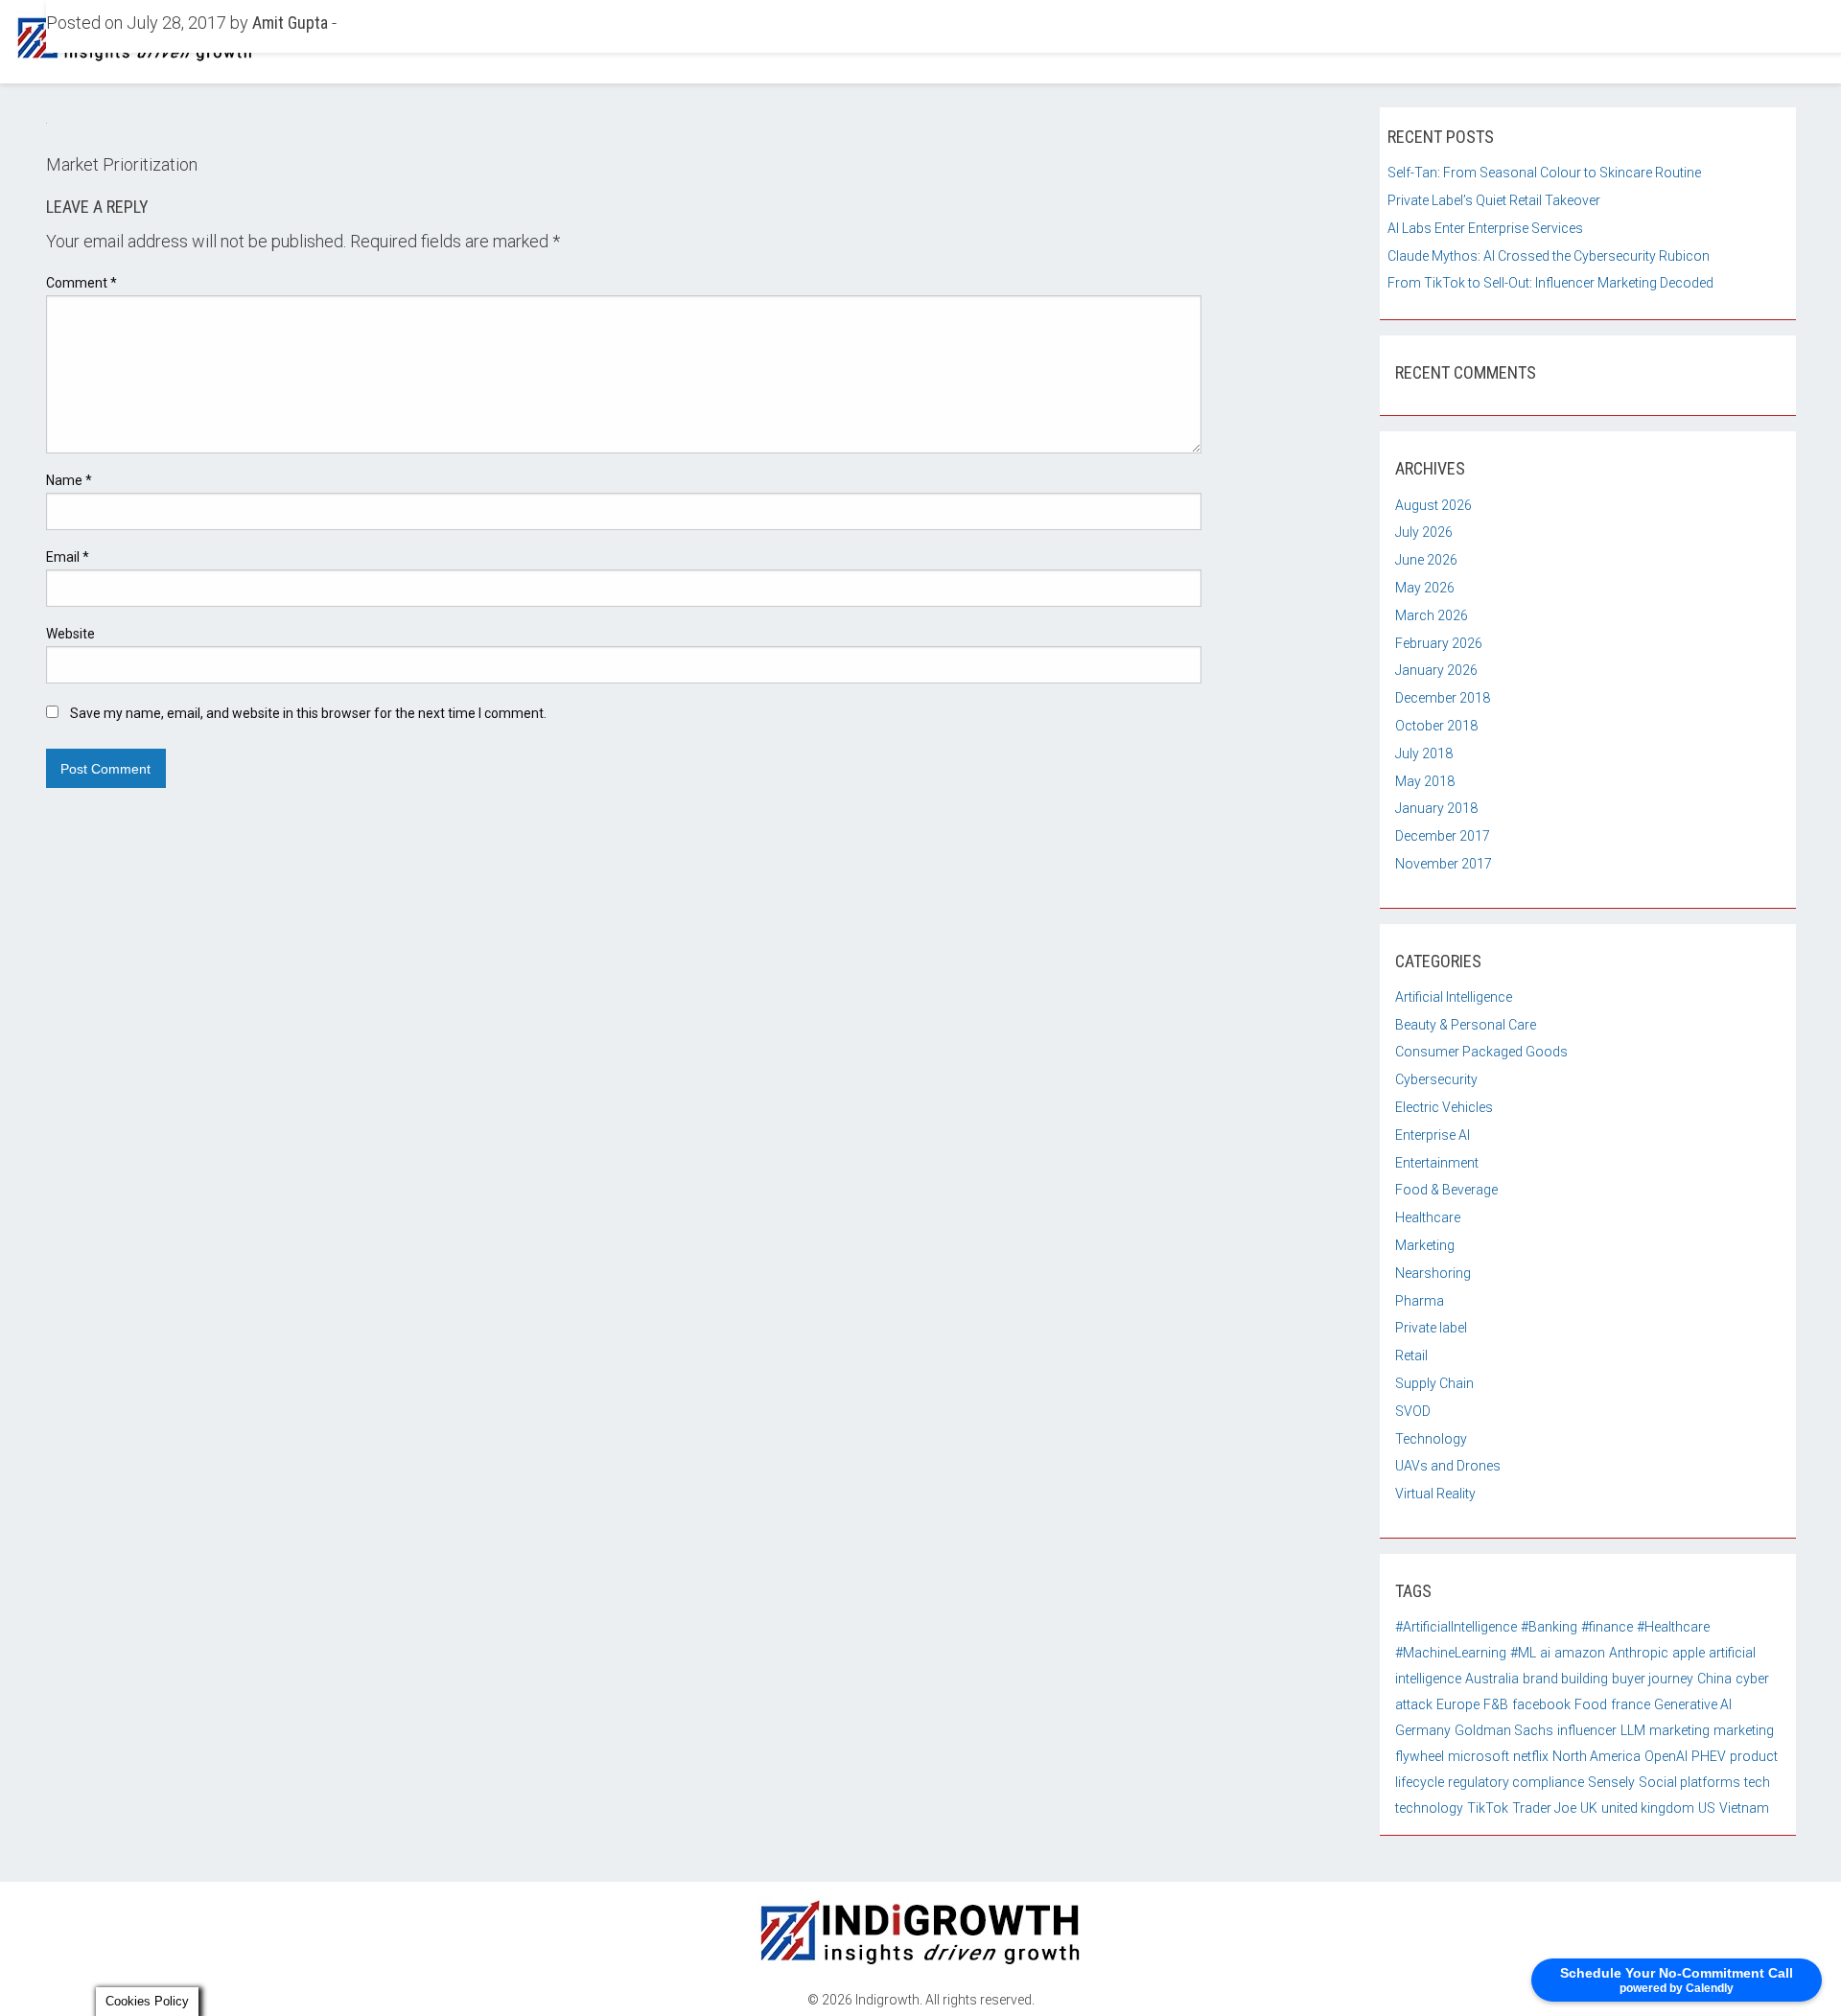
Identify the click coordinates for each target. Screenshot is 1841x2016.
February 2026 (1439, 643)
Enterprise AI (1433, 1135)
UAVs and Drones (1448, 1466)
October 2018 (1436, 726)
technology (1429, 1808)
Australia (1492, 1679)
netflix (1531, 1756)
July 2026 (1424, 532)
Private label (1431, 1328)
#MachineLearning (1451, 1653)
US (1707, 1808)
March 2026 (1432, 615)
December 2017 (1443, 836)
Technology (1431, 1439)
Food (1591, 1704)
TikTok (1488, 1808)
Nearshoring (1433, 1273)
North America (1596, 1756)
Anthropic (1639, 1653)
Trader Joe (1544, 1808)
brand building (1565, 1679)
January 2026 (1436, 670)
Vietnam (1744, 1808)
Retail (1411, 1356)
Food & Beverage (1446, 1190)
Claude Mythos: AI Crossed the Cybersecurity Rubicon (1549, 256)
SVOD (1413, 1411)
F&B (1496, 1704)
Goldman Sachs (1504, 1730)
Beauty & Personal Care (1466, 1025)
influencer (1587, 1730)
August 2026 (1433, 505)
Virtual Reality (1435, 1494)
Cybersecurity (1436, 1079)
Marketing (1425, 1245)
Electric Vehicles (1444, 1107)
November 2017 (1444, 864)
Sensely (1611, 1782)
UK (1589, 1808)
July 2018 (1424, 753)
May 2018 (1425, 781)
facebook (1541, 1704)
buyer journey (1653, 1679)
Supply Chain (1434, 1383)
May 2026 (1425, 588)
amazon (1580, 1653)
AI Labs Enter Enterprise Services (1485, 228)
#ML (1523, 1653)
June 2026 (1426, 560)
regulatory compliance (1516, 1782)
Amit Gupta (290, 23)
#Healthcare (1673, 1627)
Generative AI (1693, 1704)
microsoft (1479, 1756)
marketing (1679, 1730)
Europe (1458, 1704)
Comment (82, 283)
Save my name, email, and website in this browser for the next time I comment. (308, 713)
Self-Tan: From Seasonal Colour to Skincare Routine (1544, 173)
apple (1689, 1653)
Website (70, 634)
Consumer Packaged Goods (1481, 1052)
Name (69, 480)
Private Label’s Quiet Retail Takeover (1494, 200)
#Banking (1549, 1627)
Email (68, 557)
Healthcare (1428, 1217)
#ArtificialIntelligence (1456, 1627)
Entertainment (1437, 1163)
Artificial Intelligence (1454, 997)
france (1631, 1704)
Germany (1423, 1730)
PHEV (1709, 1756)
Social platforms (1690, 1782)
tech (1757, 1782)
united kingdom (1648, 1808)
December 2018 (1443, 698)
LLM (1633, 1730)
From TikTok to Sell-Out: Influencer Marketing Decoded (1550, 283)
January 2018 (1436, 808)
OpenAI (1666, 1756)
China (1714, 1679)
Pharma (1420, 1301)
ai (1545, 1653)
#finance (1607, 1627)
